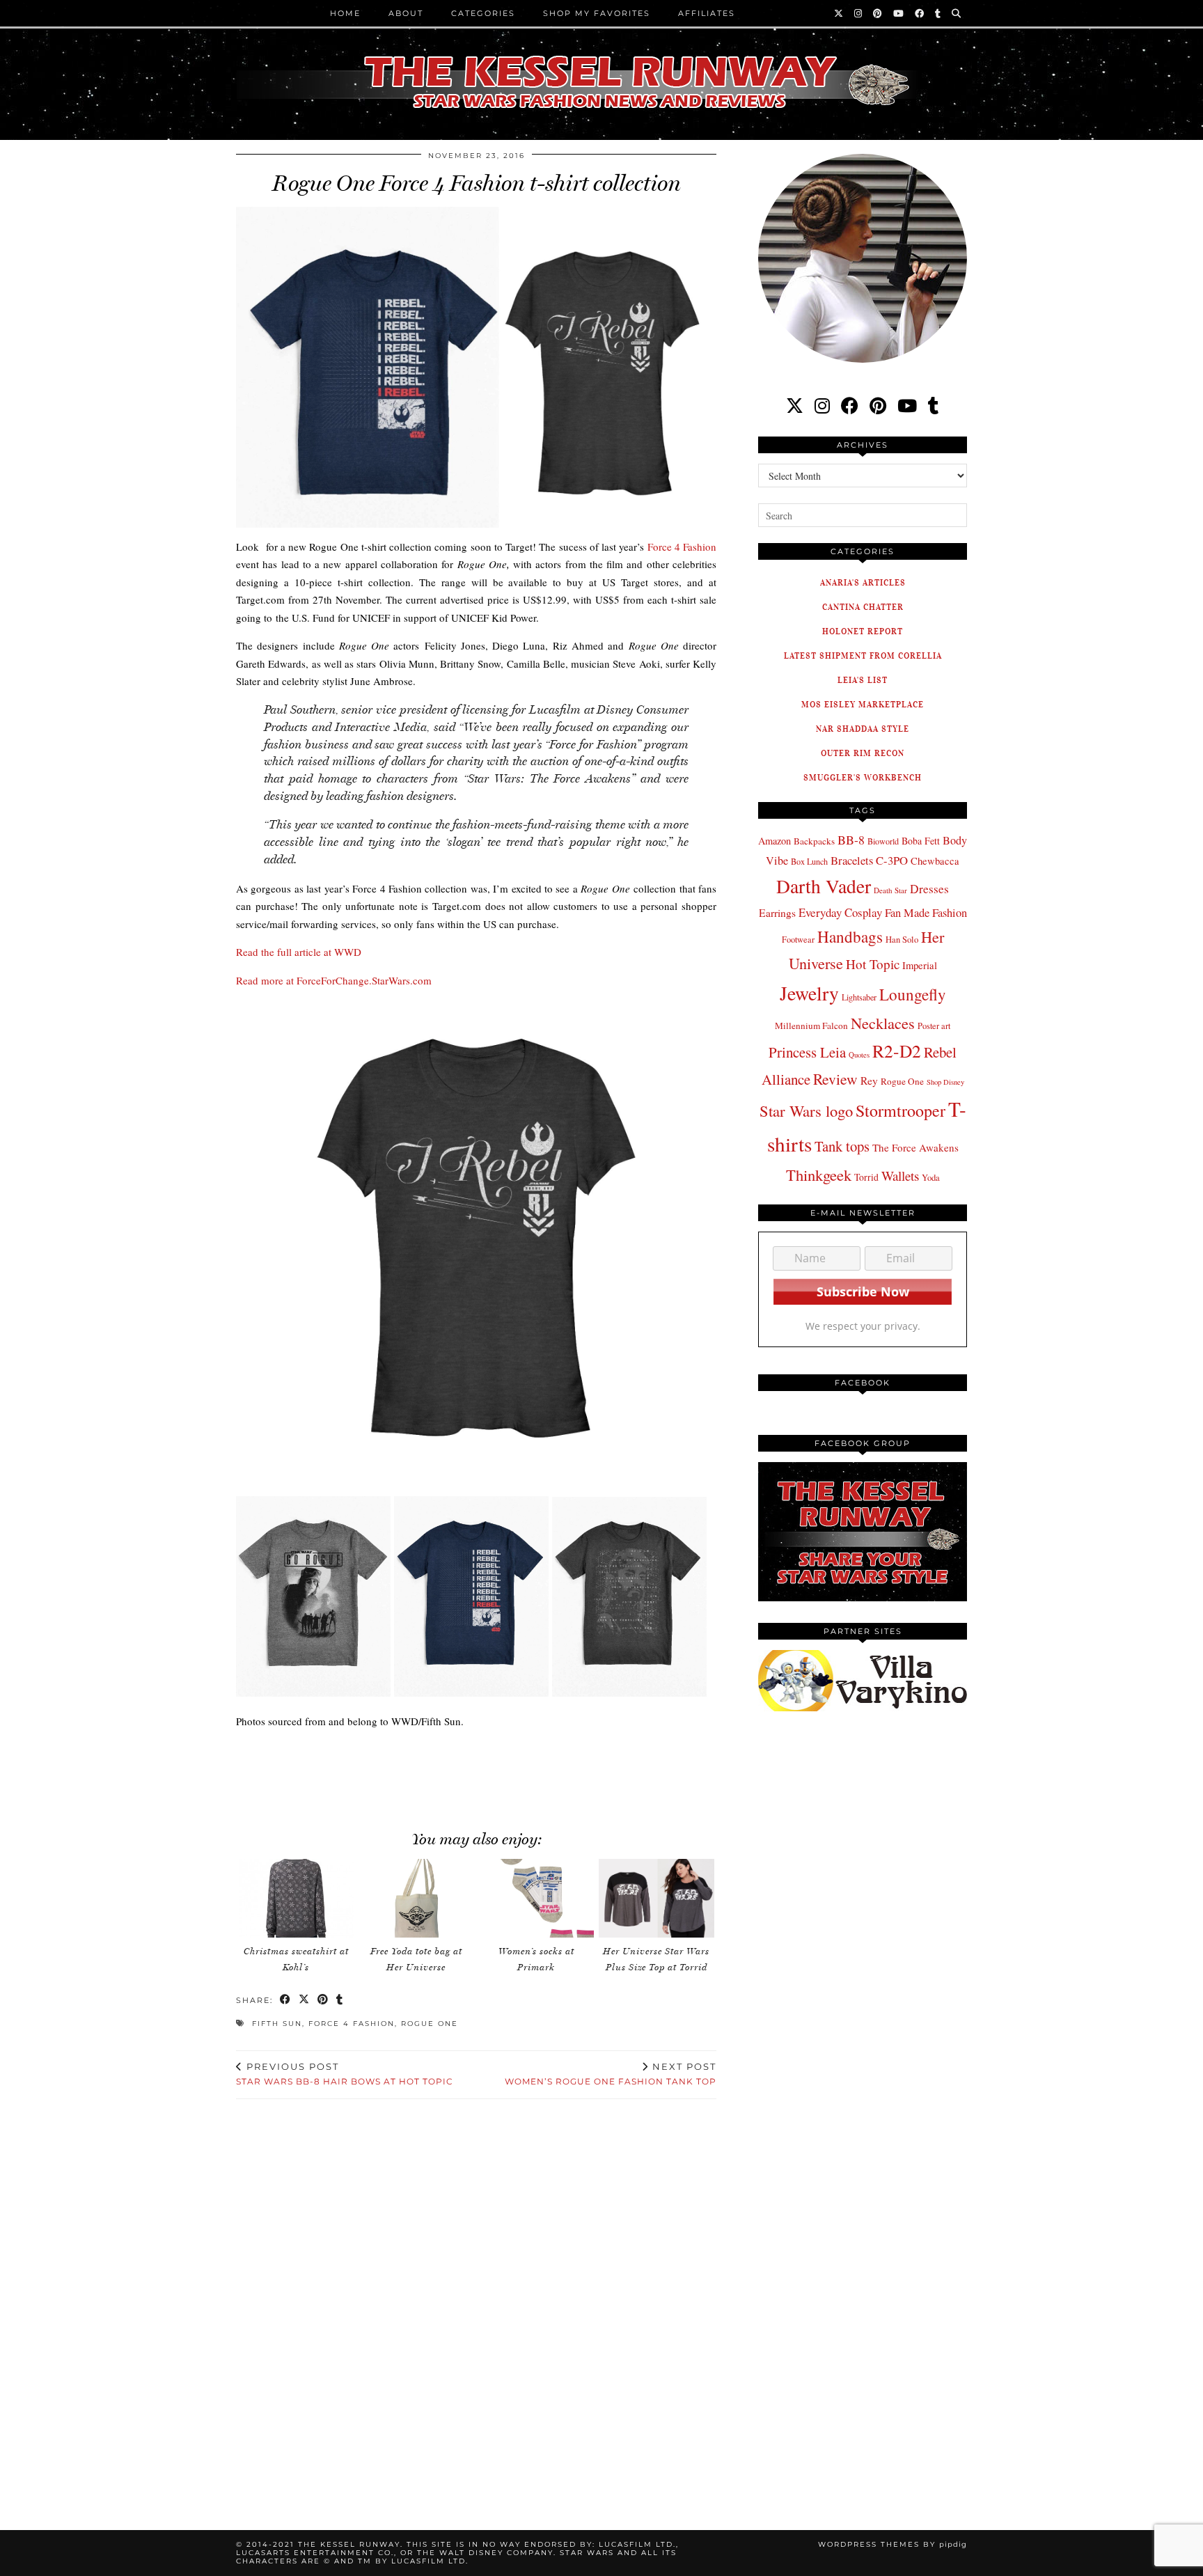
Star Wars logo (806, 1110)
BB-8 (851, 840)
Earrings (777, 913)
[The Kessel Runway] (601, 65)
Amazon (775, 841)
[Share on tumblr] (340, 2001)
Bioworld (883, 841)
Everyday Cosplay (840, 912)
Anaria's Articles (863, 582)
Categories (483, 13)
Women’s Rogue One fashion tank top (611, 2074)
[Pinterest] (878, 13)
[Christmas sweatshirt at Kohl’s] (297, 1898)
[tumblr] (938, 13)
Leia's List (863, 680)
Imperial (920, 965)
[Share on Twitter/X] (305, 2001)
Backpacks (814, 841)
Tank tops (842, 1146)
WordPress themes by (893, 2544)
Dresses (929, 889)
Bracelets (852, 860)
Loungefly (913, 994)
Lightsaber (859, 997)
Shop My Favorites (597, 13)
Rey (869, 1081)
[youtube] (907, 406)
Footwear (798, 939)
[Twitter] (839, 13)
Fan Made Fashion (926, 913)
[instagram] (822, 406)
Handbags (850, 936)
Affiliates (707, 13)
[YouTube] (899, 13)
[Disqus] (476, 2298)
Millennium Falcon (811, 1026)
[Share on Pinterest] (323, 2001)
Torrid (866, 1177)
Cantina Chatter (863, 607)
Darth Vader (824, 886)
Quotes (859, 1055)
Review (835, 1079)
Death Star (890, 890)
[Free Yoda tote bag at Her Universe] (416, 1898)
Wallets (900, 1176)
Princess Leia (807, 1052)
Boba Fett (921, 841)
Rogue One (430, 2024)
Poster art (934, 1026)
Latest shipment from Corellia (863, 655)
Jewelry (809, 993)
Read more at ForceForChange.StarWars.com (334, 980)
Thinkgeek (819, 1175)
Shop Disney (945, 1082)
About (406, 13)
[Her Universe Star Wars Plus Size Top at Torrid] (656, 1898)
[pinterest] (878, 406)
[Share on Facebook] (286, 2001)
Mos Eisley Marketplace (863, 704)
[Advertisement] (476, 1772)
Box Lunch (809, 861)
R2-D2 (897, 1051)
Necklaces (883, 1023)
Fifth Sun (277, 2024)
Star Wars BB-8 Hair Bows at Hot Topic (345, 2074)
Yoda (931, 1178)
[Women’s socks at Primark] (536, 1898)
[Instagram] (859, 13)
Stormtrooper (901, 1110)
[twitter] (795, 406)
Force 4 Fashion (682, 547)
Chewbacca (935, 861)
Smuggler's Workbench (863, 777)
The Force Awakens (915, 1147)
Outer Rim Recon (863, 753)
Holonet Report (863, 631)
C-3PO (892, 860)
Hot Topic (873, 964)
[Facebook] (920, 13)
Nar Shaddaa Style (863, 729)
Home (345, 13)
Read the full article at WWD (299, 952)
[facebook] (850, 406)
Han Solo (902, 940)
